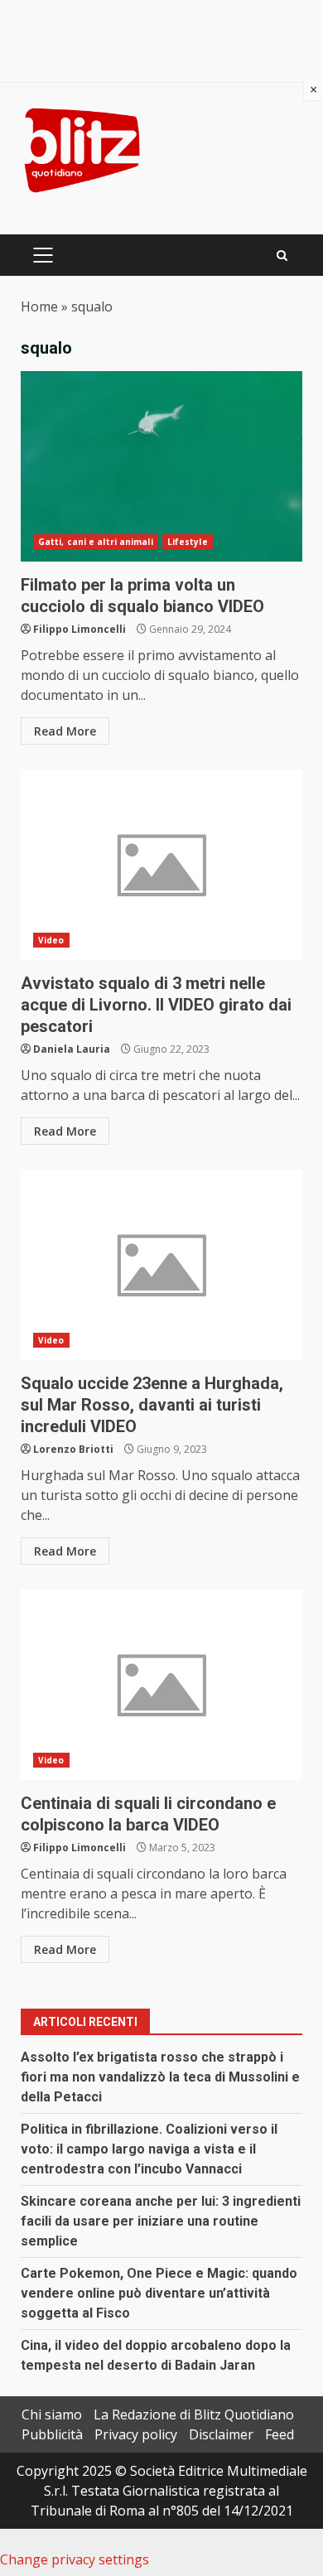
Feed (280, 2434)
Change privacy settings (75, 2559)
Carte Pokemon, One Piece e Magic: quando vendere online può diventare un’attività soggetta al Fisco (159, 2293)
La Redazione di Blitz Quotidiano (194, 2414)
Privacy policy (136, 2434)
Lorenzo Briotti (73, 1449)
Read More (65, 731)
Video (51, 940)
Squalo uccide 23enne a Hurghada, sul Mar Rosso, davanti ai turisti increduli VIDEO (161, 1265)
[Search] (282, 256)
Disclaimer (221, 2434)
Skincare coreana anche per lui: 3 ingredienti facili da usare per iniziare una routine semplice (161, 2221)
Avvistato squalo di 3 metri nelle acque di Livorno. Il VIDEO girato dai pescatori (161, 865)
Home (39, 306)
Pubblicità (52, 2434)
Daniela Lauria (72, 1049)
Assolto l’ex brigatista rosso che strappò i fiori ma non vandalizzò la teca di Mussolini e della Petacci (160, 2077)
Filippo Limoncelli (80, 629)
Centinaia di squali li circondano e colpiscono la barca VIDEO (161, 1685)
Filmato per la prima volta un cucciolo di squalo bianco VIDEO (161, 466)
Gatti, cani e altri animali (96, 542)
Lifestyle (188, 542)
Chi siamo (52, 2414)
